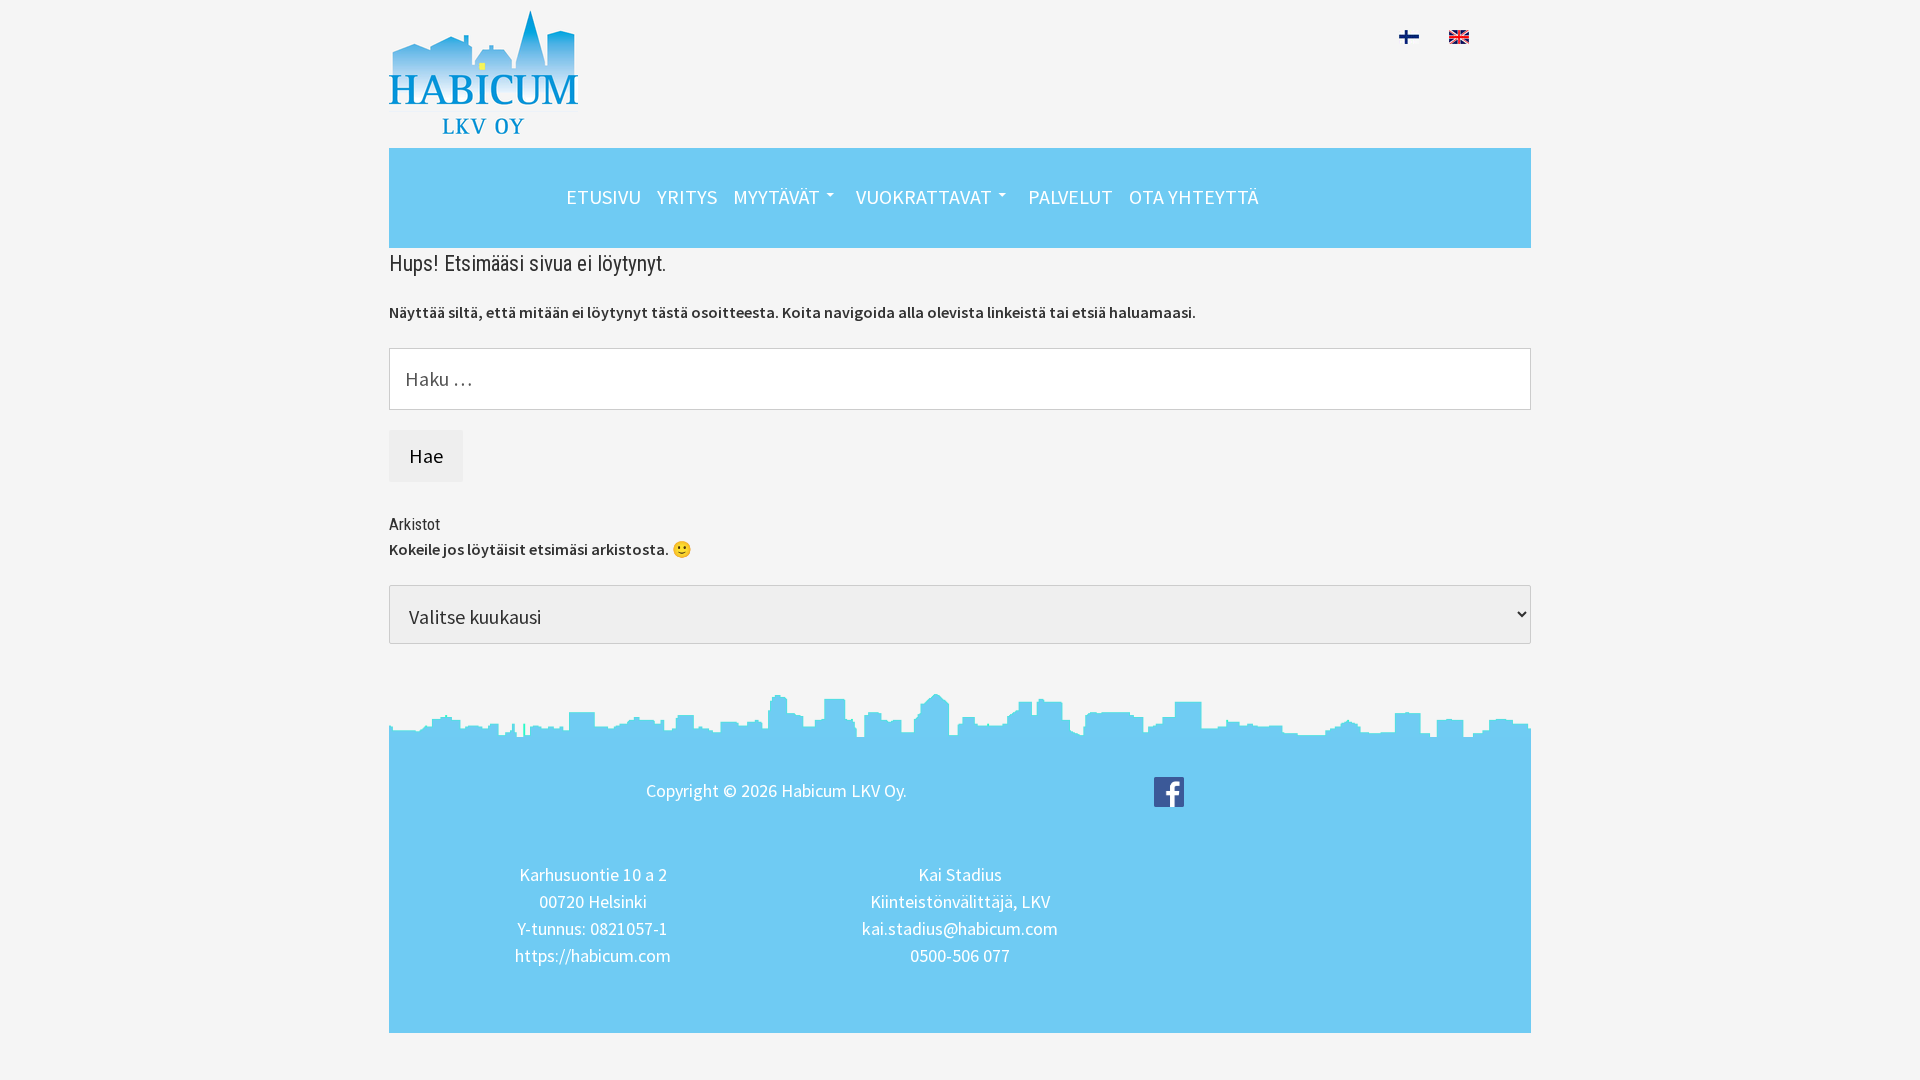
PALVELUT (1070, 196)
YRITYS (687, 196)
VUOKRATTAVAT (924, 196)
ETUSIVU (603, 196)
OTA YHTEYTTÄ (1193, 196)
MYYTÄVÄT (776, 196)
